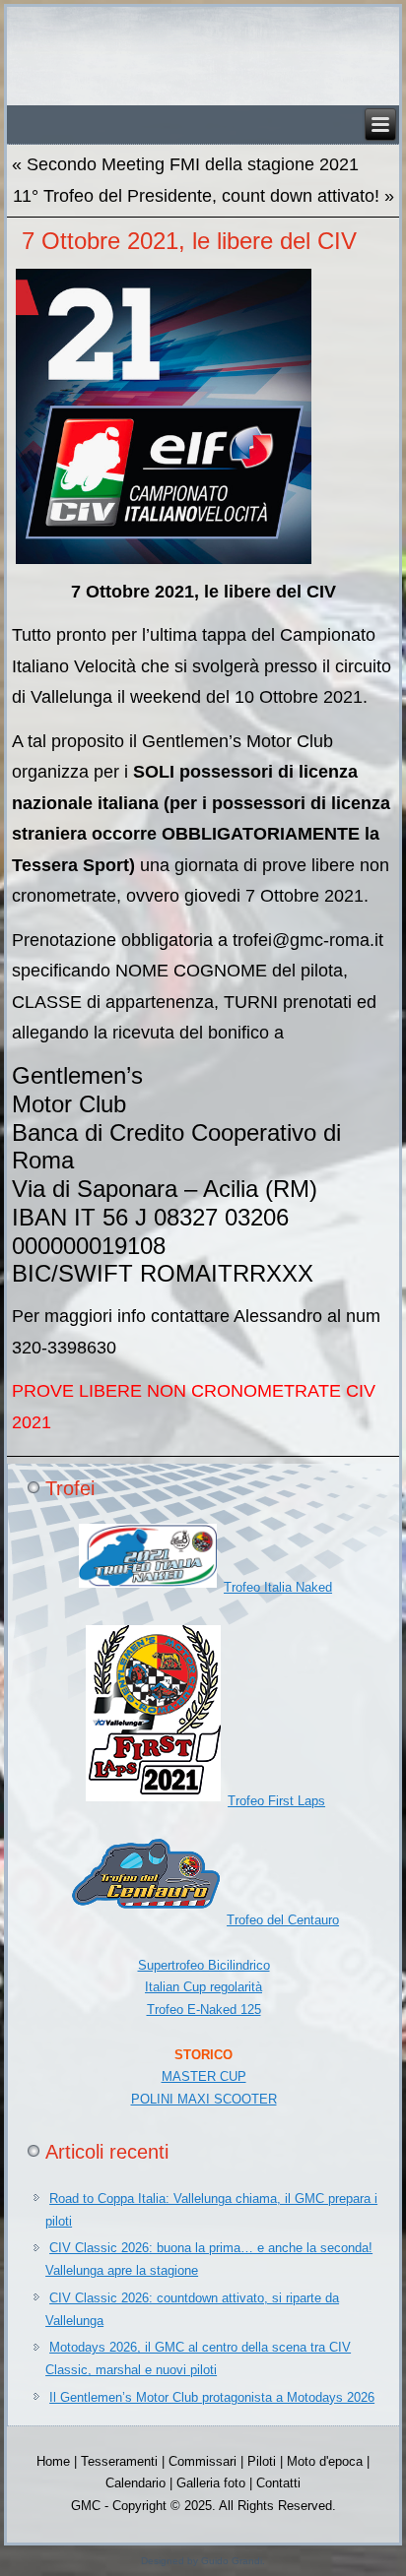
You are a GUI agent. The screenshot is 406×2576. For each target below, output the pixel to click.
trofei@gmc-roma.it (308, 940)
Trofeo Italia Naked (278, 1587)
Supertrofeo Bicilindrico (204, 1965)
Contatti (278, 2483)
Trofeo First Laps (276, 1801)
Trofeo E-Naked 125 (204, 2010)
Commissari (203, 2461)
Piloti (262, 2461)
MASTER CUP (204, 2076)
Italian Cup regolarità (203, 1987)
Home (53, 2461)
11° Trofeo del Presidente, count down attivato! (196, 196)
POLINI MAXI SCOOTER (204, 2099)
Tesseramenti (119, 2461)
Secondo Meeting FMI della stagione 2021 (193, 164)
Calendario (135, 2483)
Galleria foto (211, 2483)
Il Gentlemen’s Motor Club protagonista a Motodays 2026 (212, 2397)
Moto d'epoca (325, 2461)
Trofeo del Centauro (283, 1920)
